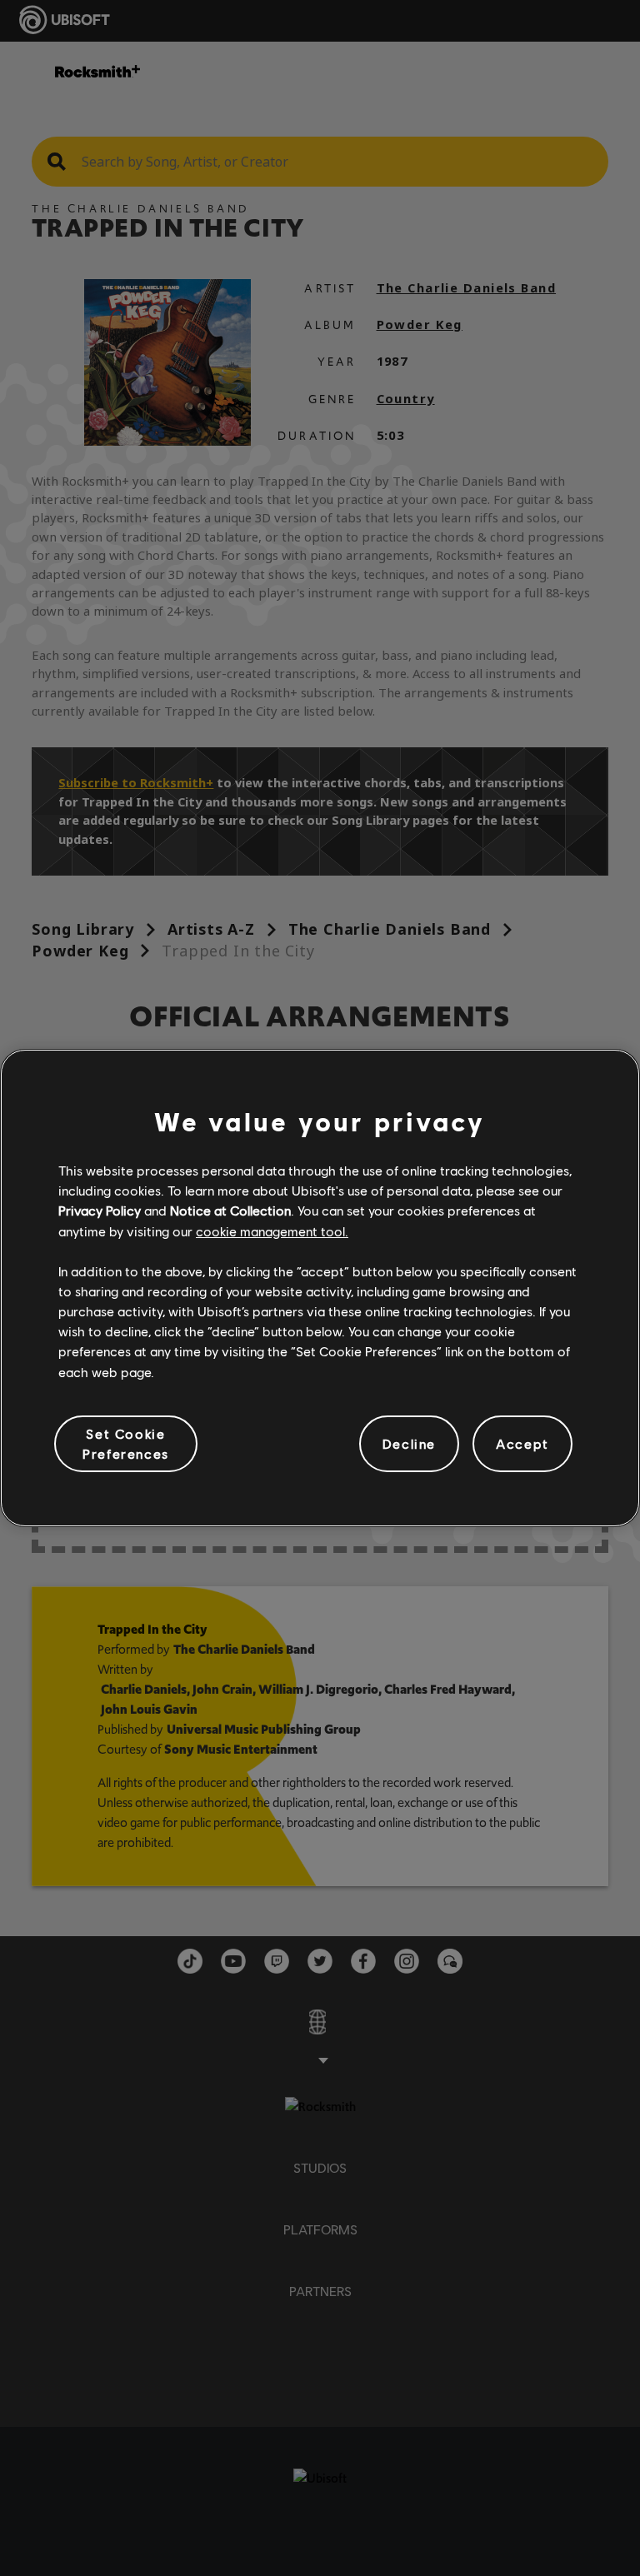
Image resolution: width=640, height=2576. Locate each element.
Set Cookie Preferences (126, 1443)
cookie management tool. (272, 1231)
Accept (522, 1443)
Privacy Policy (100, 1210)
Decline (409, 1443)
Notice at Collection (230, 1210)
